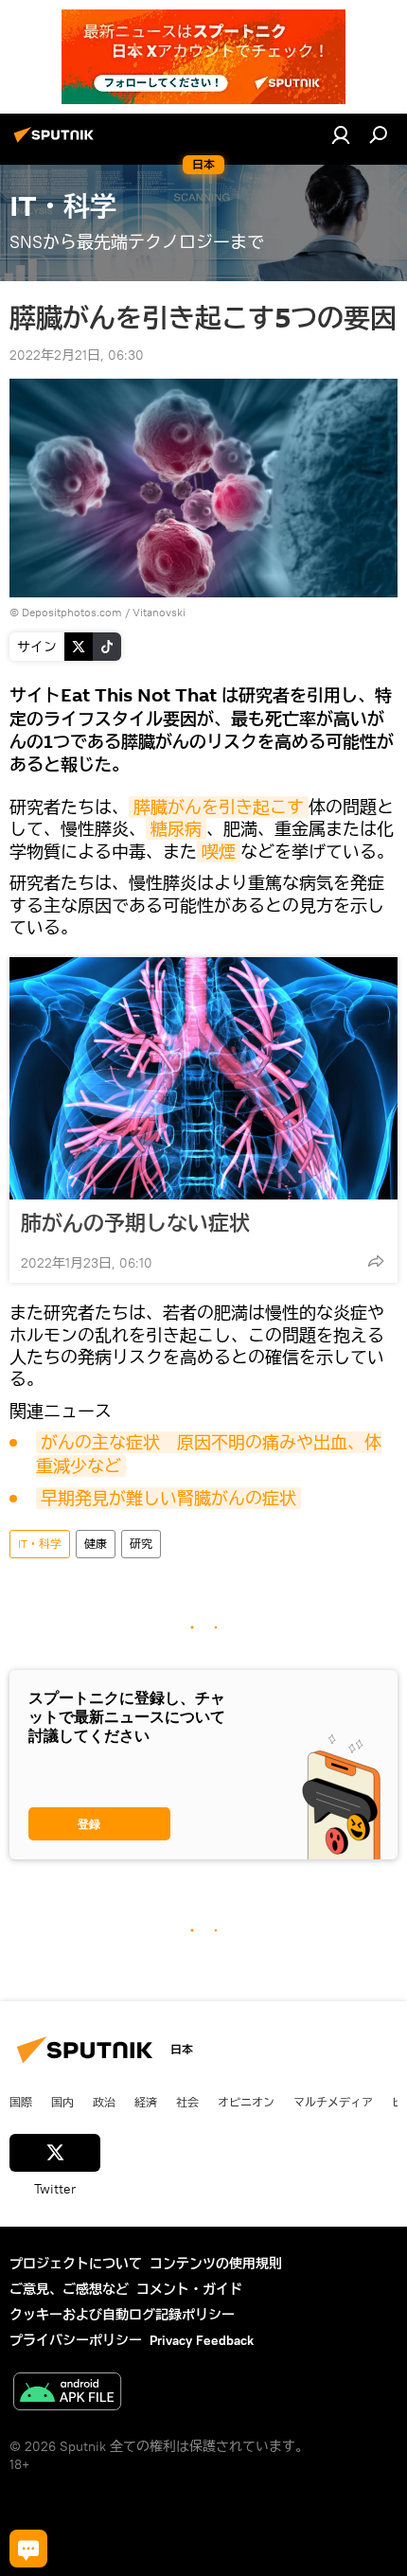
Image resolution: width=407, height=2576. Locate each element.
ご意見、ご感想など (69, 2289)
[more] (376, 1261)
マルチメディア (333, 2102)
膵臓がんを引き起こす (219, 807)
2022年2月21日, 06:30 (77, 355)
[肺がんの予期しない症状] (203, 1078)
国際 (21, 2102)
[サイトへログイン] (341, 134)
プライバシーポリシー (76, 2340)
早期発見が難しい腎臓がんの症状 (168, 1498)
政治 (104, 2102)
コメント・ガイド (189, 2289)
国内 (62, 2102)
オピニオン (246, 2102)
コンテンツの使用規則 (216, 2264)
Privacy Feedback (202, 2340)
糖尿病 (176, 829)
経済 (146, 2102)
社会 (187, 2102)
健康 (96, 1544)
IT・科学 (40, 1544)
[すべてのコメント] (28, 2549)
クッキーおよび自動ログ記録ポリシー (122, 2315)
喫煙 (219, 852)
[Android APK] (67, 2394)
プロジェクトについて (76, 2264)
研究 (141, 1544)
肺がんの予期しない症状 (135, 1223)
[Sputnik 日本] (57, 142)
